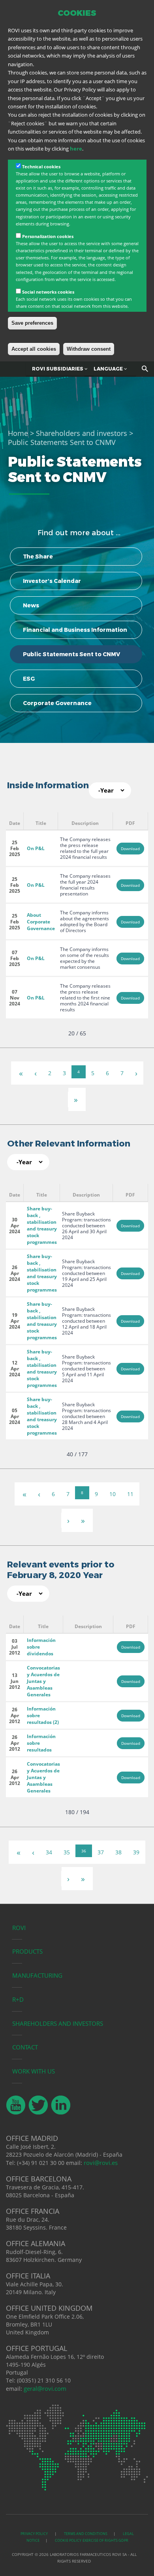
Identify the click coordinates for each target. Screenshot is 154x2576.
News (31, 605)
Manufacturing (37, 1975)
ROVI (19, 1928)
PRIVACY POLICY (35, 2534)
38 (118, 1852)
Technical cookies (41, 167)
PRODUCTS (27, 1951)
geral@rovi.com (45, 2388)
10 (113, 1494)
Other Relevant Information (69, 1144)
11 (130, 1494)
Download (130, 849)
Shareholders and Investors (58, 2023)
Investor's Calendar (52, 581)
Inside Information (48, 785)
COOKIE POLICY (68, 2540)
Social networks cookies (48, 292)
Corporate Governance (57, 703)
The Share (38, 557)
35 (67, 1852)
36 (84, 1851)
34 (49, 1852)
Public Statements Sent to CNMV (71, 654)
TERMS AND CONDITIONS (86, 2534)
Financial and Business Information (75, 630)
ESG (29, 679)
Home (18, 433)
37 (101, 1852)
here (76, 149)
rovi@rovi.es (101, 2163)
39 (136, 1852)
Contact (25, 2047)
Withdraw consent (89, 349)
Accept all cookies (34, 349)
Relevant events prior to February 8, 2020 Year (61, 1570)
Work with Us (34, 2071)
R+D (18, 1999)
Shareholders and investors (82, 433)
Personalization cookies (48, 236)
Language (109, 369)
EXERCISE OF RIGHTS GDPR (105, 2540)
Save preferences (32, 323)
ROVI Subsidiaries (58, 369)
